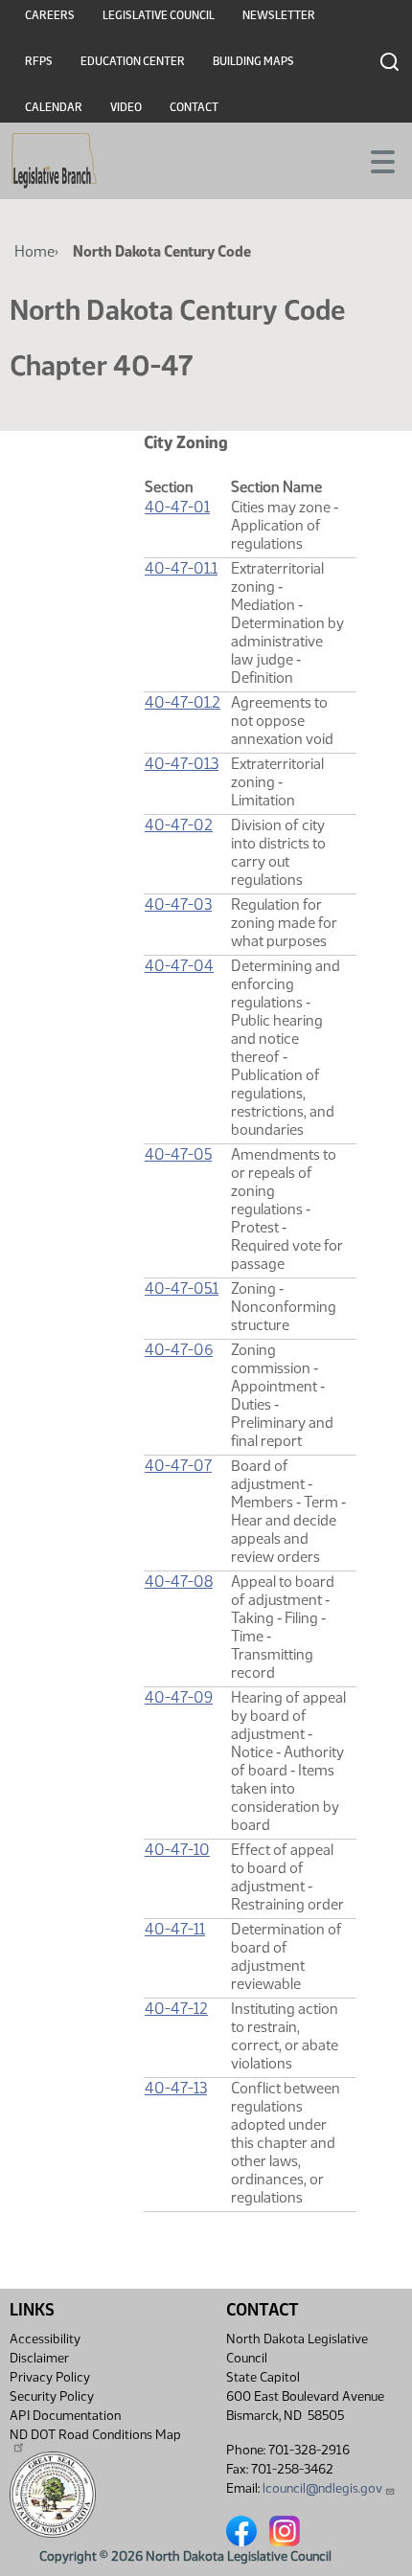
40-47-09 (179, 1697)
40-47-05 (178, 1154)
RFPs (39, 61)
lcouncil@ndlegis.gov (322, 2488)
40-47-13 (176, 2088)
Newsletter (279, 15)
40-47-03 (178, 904)
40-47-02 (179, 825)
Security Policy (52, 2396)
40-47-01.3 (182, 764)
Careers (50, 15)
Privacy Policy (50, 2377)
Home (34, 251)
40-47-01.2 (183, 702)
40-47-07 (178, 1466)
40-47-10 (177, 1850)
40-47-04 (179, 966)
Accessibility (45, 2339)
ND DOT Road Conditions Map (95, 2435)
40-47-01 (177, 507)
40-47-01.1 (181, 568)
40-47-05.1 (182, 1288)
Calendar (54, 107)
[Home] (54, 161)
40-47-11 (175, 1929)
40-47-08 (179, 1582)
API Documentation (65, 2416)
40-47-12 (176, 2009)
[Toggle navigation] (375, 160)
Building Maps (253, 61)
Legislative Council (159, 15)
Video (126, 107)
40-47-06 (179, 1350)
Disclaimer (39, 2358)
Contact (194, 107)
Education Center (133, 61)
